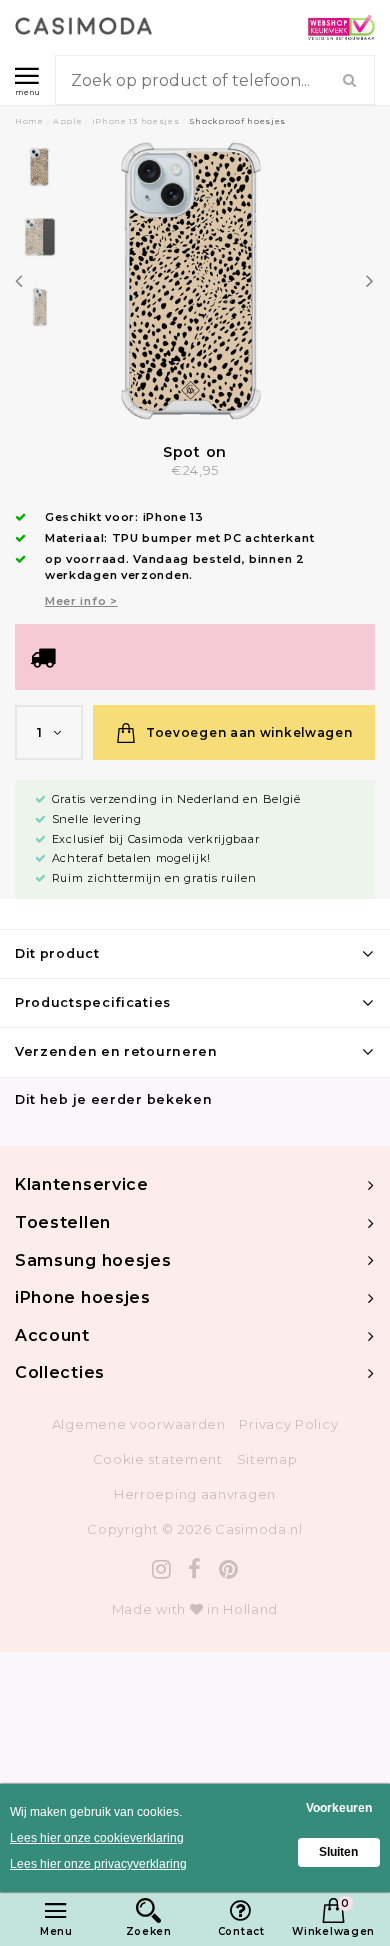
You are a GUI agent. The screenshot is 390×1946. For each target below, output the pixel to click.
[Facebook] (195, 1569)
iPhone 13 (173, 517)
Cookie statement (158, 1459)
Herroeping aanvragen (195, 1494)
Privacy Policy (288, 1424)
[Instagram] (162, 1569)
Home (29, 121)
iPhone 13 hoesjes (136, 121)
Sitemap (267, 1459)
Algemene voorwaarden (139, 1424)
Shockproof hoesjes (238, 121)
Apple (68, 121)
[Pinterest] (229, 1569)
